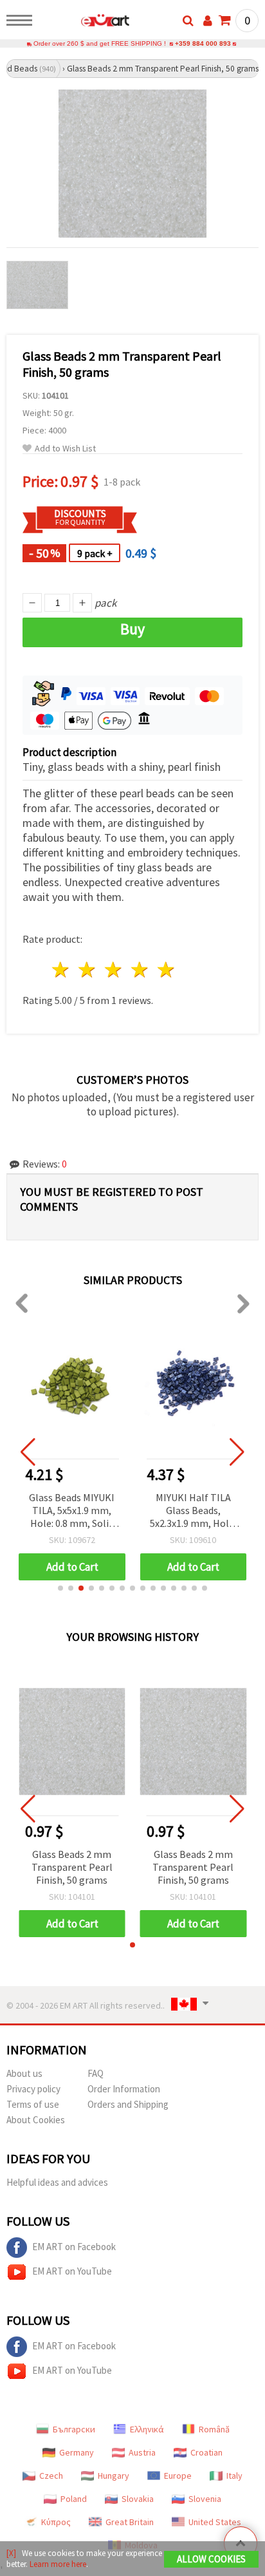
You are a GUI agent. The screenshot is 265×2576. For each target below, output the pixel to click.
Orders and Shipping (128, 2104)
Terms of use (33, 2104)
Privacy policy (33, 2089)
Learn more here (58, 2564)
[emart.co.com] (85, 23)
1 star (61, 970)
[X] (11, 2553)
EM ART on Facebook (74, 2247)
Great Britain (130, 2522)
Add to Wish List (65, 449)
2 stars (88, 970)
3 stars (114, 970)
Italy (234, 2476)
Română (214, 2429)
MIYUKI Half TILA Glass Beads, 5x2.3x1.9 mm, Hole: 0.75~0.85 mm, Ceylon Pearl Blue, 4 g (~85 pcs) (193, 1511)
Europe (178, 2476)
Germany (77, 2452)
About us (24, 2073)
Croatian (206, 2452)
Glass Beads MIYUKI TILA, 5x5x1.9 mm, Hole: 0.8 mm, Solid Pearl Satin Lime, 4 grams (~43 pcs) (72, 1511)
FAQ (96, 2073)
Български (74, 2429)
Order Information (124, 2089)
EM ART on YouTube (72, 2271)
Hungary (114, 2476)
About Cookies (36, 2120)
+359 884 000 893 (203, 43)
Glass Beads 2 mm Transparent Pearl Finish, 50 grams (72, 1867)
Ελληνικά (147, 2429)
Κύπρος (56, 2522)
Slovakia (138, 2499)
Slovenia (205, 2499)
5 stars (166, 970)
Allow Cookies (211, 2559)
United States (215, 2522)
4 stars (140, 970)
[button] (60, 1588)
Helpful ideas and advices (57, 2182)
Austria (142, 2452)
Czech (51, 2476)
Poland (74, 2499)
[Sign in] (208, 21)
